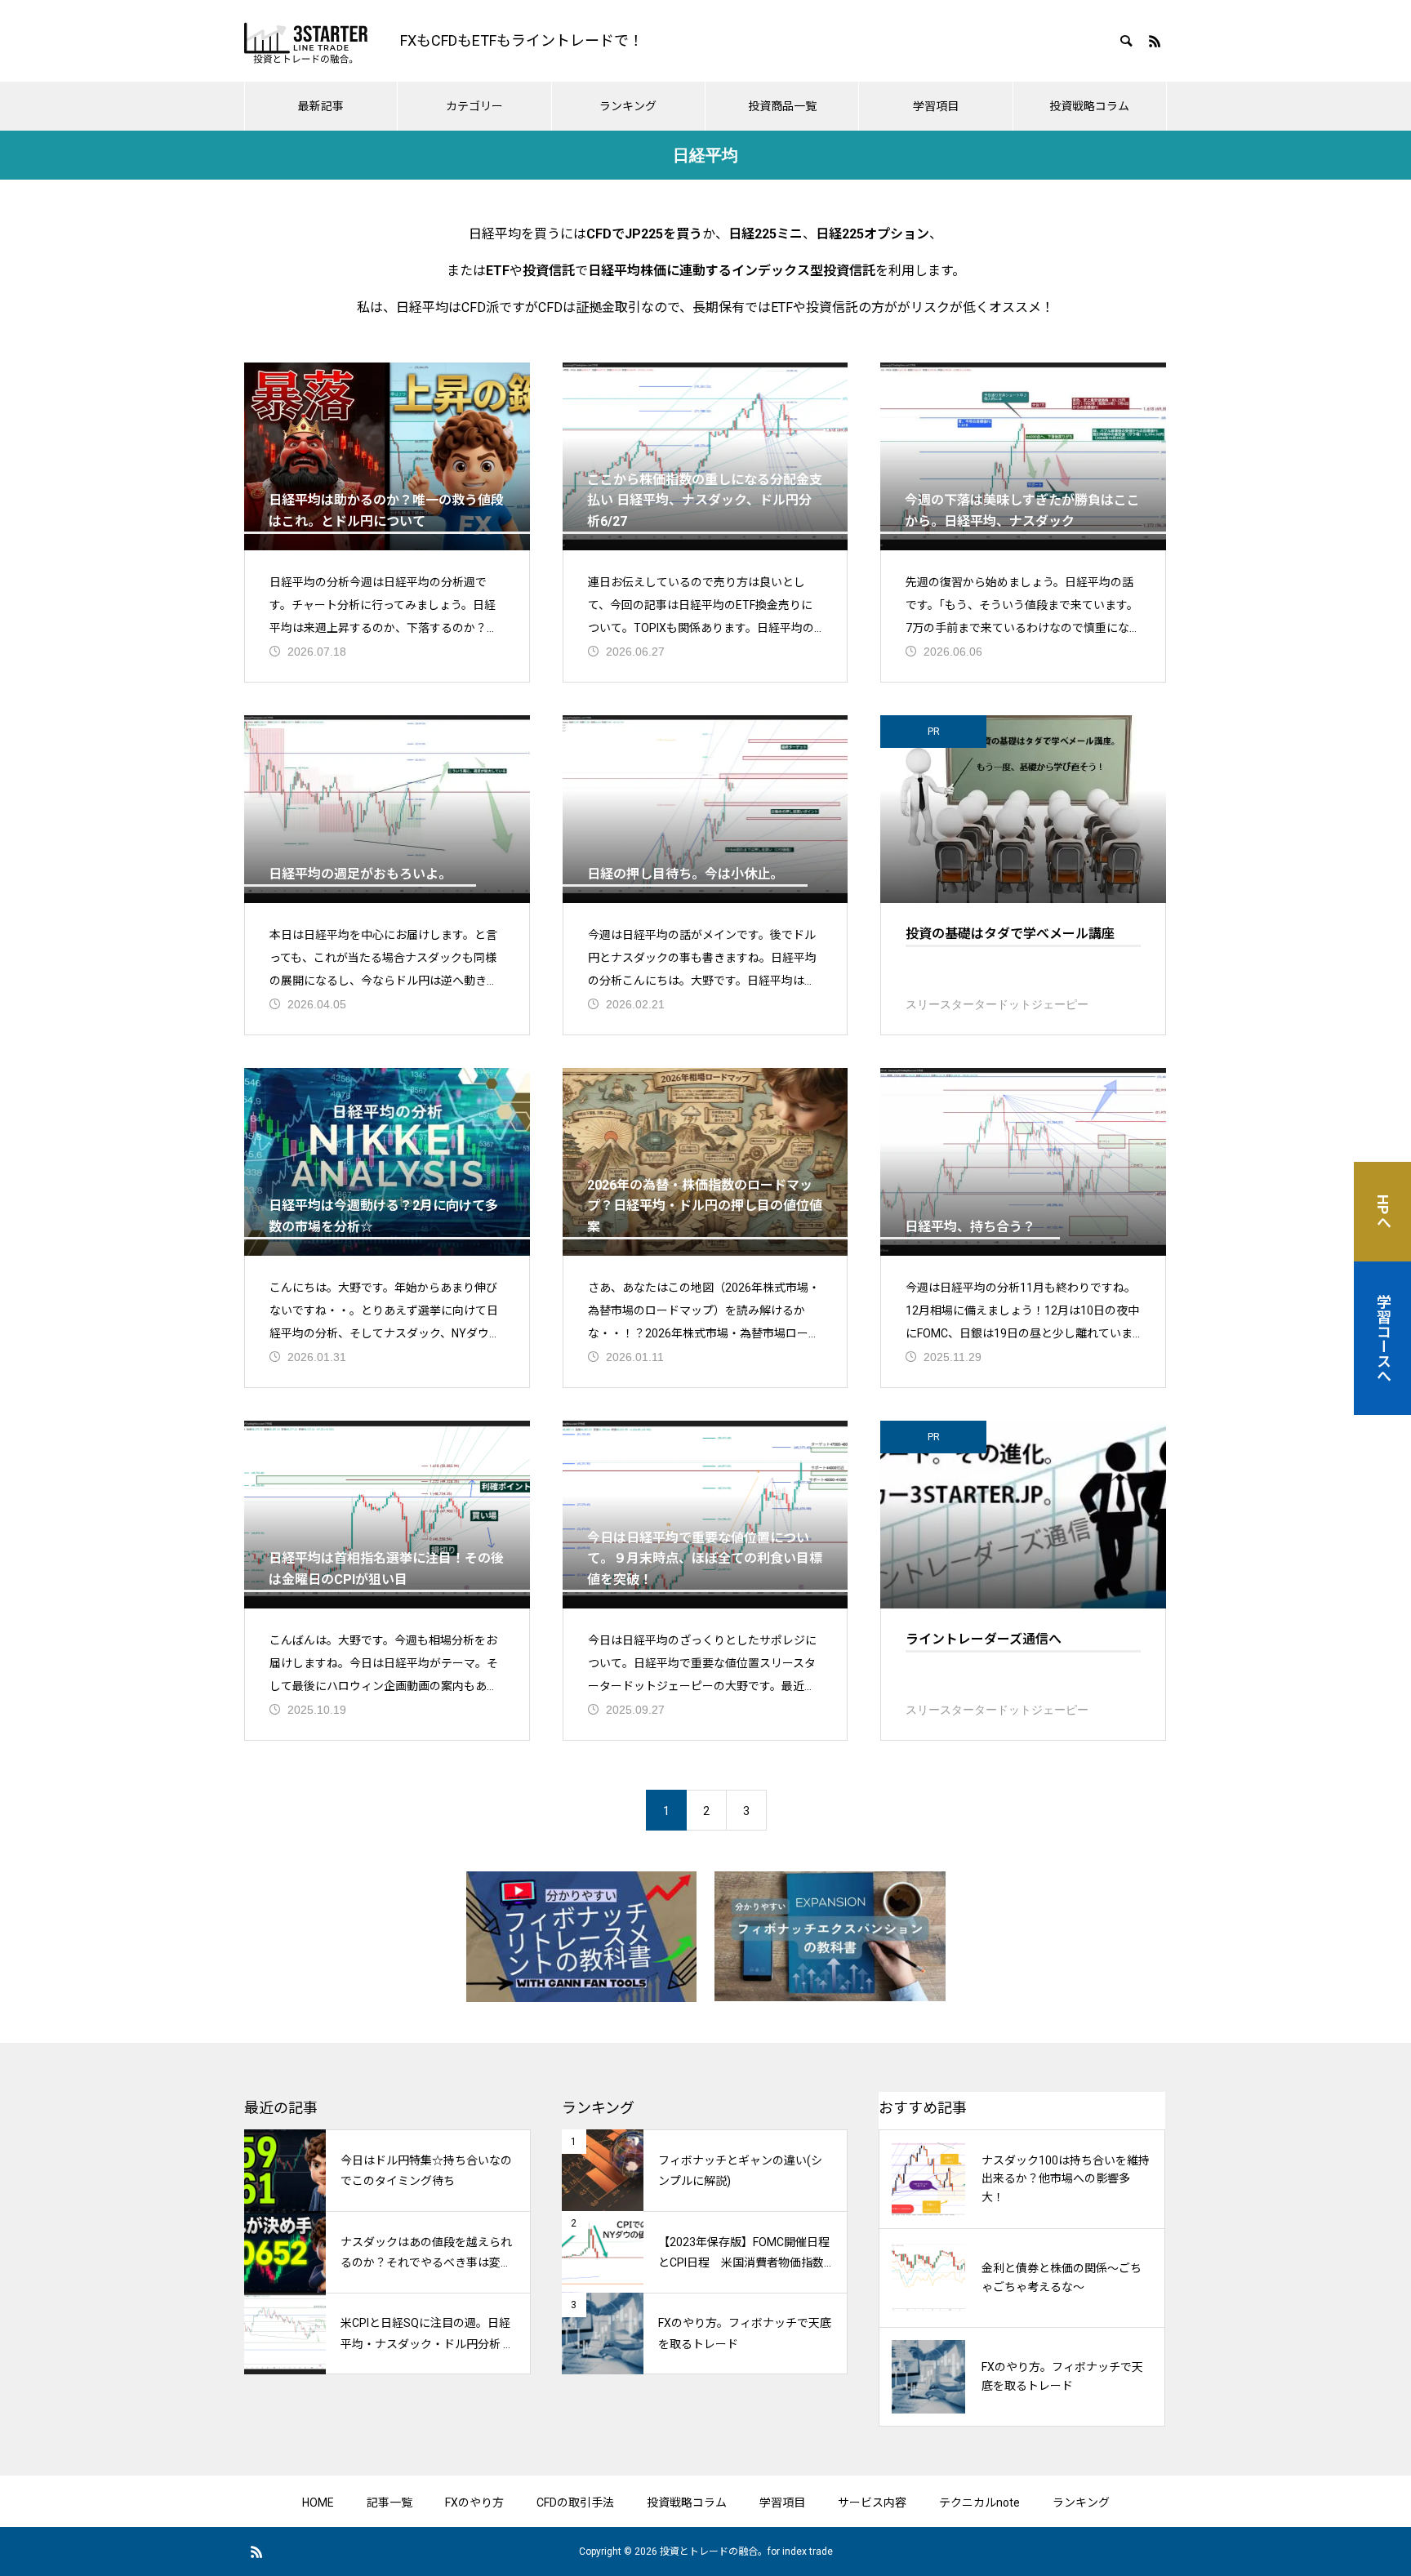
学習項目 (936, 106)
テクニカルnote (979, 2503)
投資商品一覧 (782, 106)
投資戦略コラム (1089, 106)
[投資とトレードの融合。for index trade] (306, 41)
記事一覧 (389, 2503)
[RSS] (1155, 41)
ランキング (628, 106)
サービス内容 (872, 2503)
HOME (318, 2503)
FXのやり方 (474, 2503)
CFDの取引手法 (575, 2503)
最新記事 (321, 106)
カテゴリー (474, 106)
